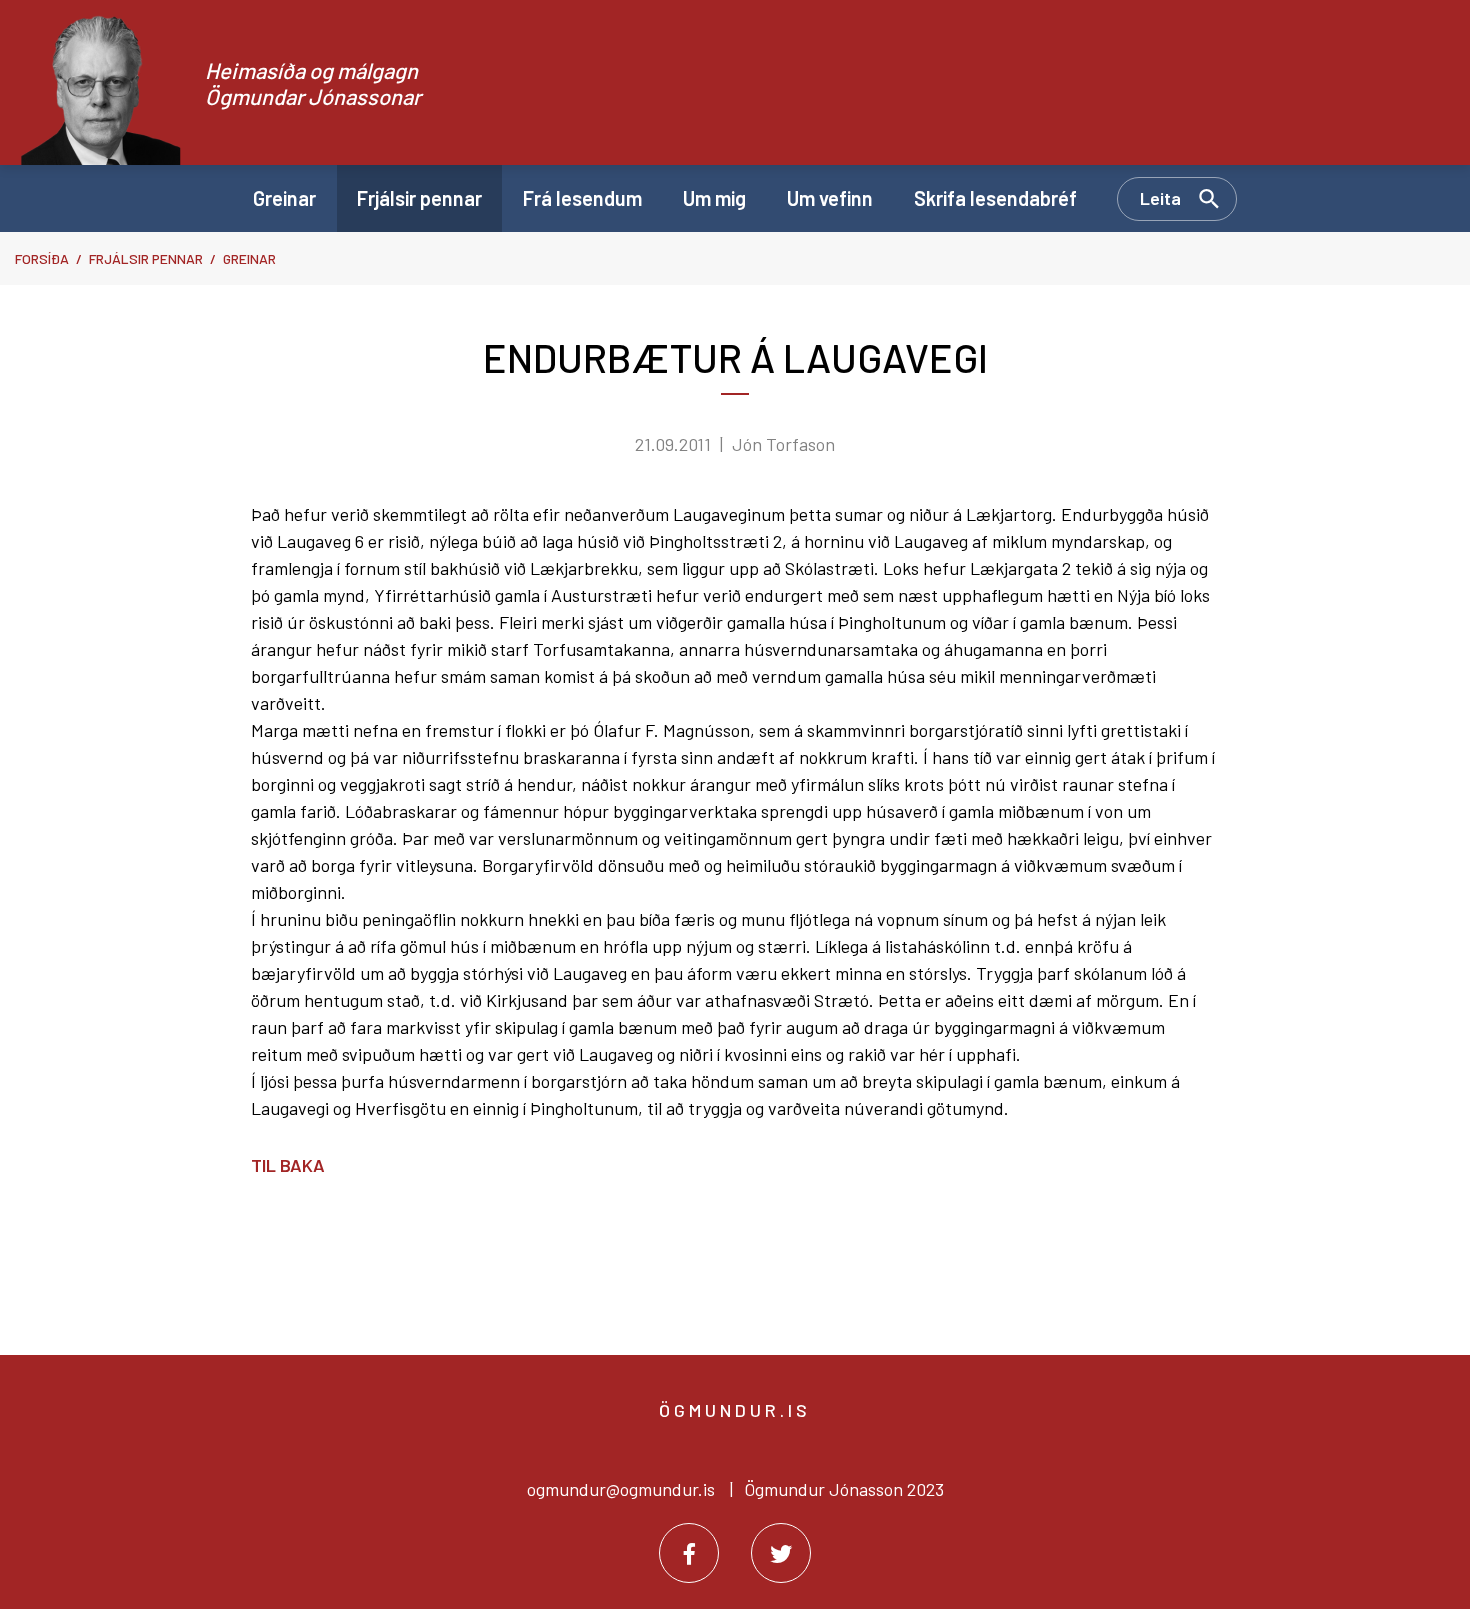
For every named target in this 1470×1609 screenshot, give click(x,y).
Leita (1160, 198)
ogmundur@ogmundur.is (621, 1489)
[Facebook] (689, 1553)
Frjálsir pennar (146, 258)
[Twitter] (781, 1553)
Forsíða (42, 258)
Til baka (288, 1165)
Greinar (249, 258)
